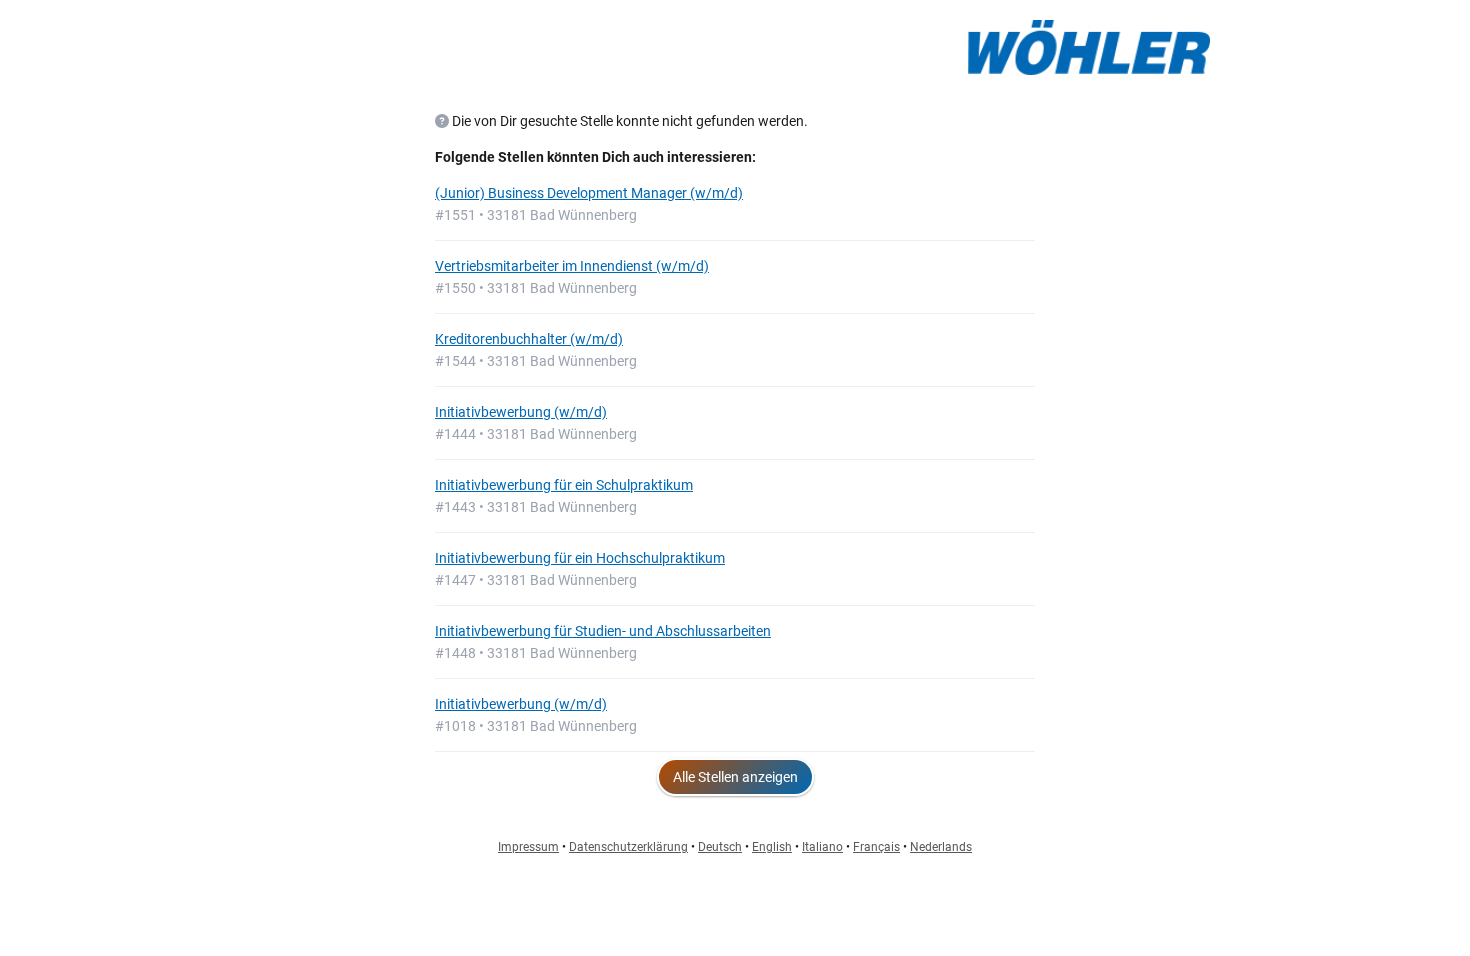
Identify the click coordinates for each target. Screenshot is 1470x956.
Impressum (528, 847)
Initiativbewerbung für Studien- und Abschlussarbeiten (603, 631)
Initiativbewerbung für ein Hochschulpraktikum (580, 558)
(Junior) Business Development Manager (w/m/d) (589, 193)
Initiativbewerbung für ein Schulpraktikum (564, 485)
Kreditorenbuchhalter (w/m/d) (529, 339)
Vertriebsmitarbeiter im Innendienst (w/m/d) (572, 266)
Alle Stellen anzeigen (735, 777)
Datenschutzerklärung (628, 847)
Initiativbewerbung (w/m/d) (521, 412)
